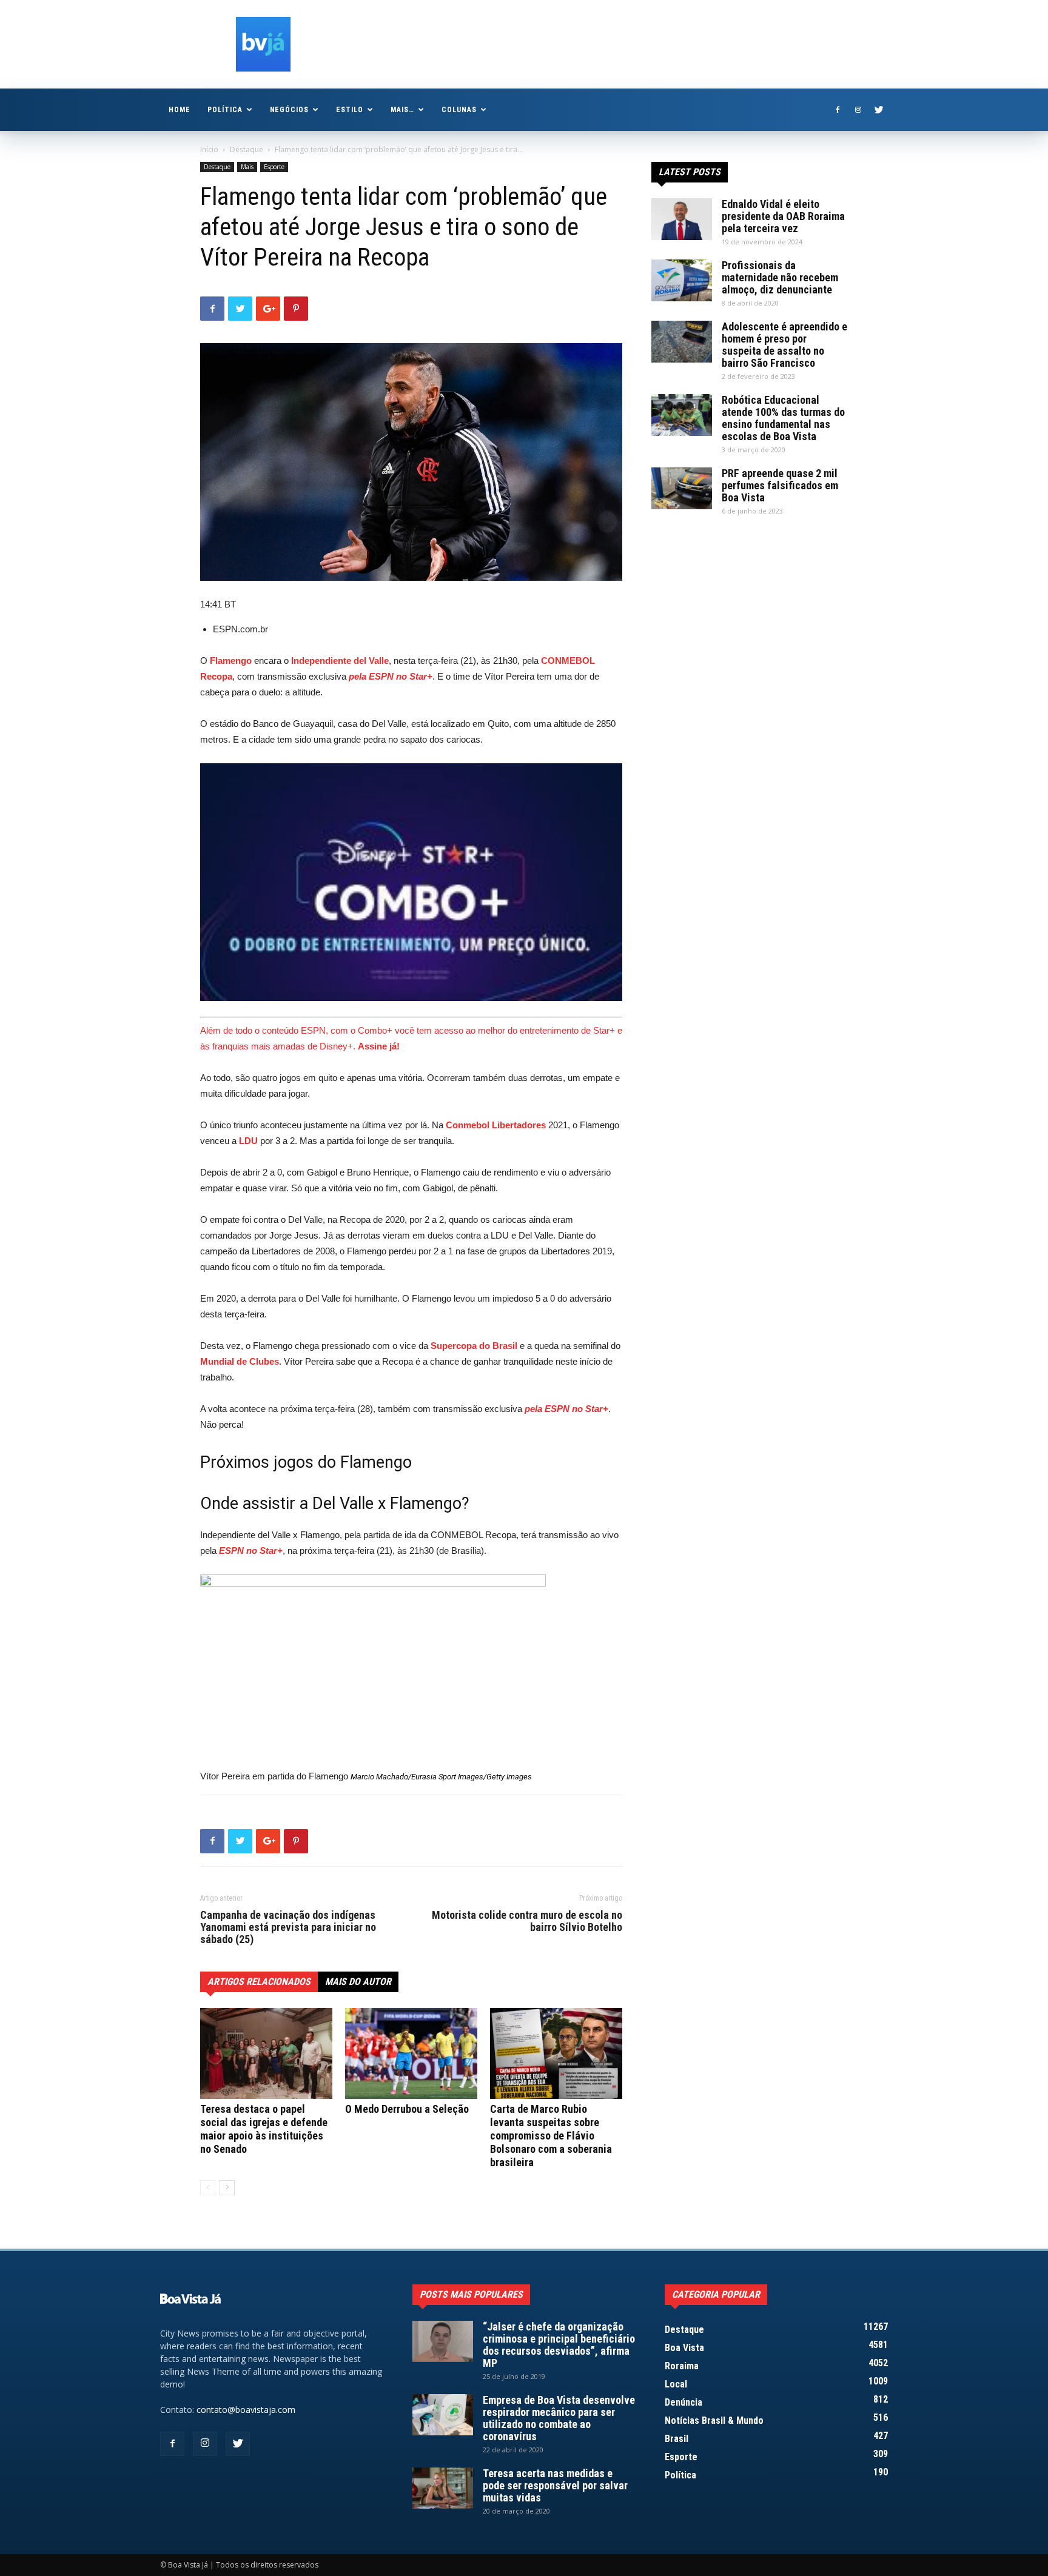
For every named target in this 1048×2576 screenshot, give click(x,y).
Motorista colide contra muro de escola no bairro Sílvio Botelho (527, 1921)
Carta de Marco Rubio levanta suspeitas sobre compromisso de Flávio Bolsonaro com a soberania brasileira (551, 2136)
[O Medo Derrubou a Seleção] (411, 2053)
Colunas (459, 110)
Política (225, 110)
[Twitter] (879, 110)
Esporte (274, 167)
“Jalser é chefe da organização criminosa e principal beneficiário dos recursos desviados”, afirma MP (559, 2345)
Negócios (290, 110)
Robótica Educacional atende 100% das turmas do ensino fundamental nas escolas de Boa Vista (783, 418)
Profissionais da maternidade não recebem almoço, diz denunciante (780, 277)
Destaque (247, 149)
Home (180, 110)
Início (209, 149)
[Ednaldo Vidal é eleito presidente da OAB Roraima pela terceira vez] (682, 219)
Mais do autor (358, 1982)
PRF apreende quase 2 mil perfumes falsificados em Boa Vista (780, 485)
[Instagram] (858, 110)
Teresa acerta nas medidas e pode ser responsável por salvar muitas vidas (555, 2485)
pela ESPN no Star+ (391, 676)
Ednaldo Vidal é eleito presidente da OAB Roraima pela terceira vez (783, 216)
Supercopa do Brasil (474, 1346)
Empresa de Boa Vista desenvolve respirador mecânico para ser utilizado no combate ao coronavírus (559, 2418)
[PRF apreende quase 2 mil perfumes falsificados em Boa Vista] (682, 488)
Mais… (402, 110)
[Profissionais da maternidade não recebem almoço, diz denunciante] (682, 280)
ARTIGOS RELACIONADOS (259, 1982)
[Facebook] (838, 110)
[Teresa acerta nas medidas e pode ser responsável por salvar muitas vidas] (443, 2488)
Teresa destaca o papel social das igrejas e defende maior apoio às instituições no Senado (264, 2129)
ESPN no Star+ (251, 1551)
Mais (247, 167)
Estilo (350, 110)
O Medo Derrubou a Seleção (407, 2109)
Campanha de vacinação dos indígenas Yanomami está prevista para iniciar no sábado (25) (288, 1927)
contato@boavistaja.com (246, 2410)
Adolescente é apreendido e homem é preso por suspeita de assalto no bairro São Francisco (784, 345)
